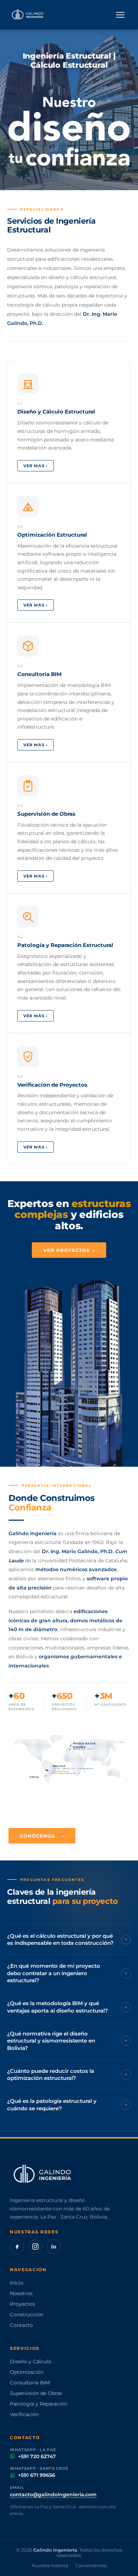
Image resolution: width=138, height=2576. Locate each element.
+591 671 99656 (37, 2475)
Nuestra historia (50, 2566)
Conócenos (42, 1836)
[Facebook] (17, 2246)
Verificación (24, 2414)
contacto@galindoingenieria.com (53, 2494)
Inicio (17, 2283)
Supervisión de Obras (36, 2393)
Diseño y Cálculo (31, 2361)
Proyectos (22, 2304)
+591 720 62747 (37, 2456)
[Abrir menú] (120, 15)
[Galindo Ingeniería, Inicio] (28, 15)
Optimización (27, 2372)
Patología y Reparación (39, 2404)
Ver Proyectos (69, 1250)
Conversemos (91, 2566)
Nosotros (21, 2293)
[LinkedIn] (54, 2246)
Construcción (27, 2315)
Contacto (21, 2325)
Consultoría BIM (30, 2383)
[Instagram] (35, 2246)
